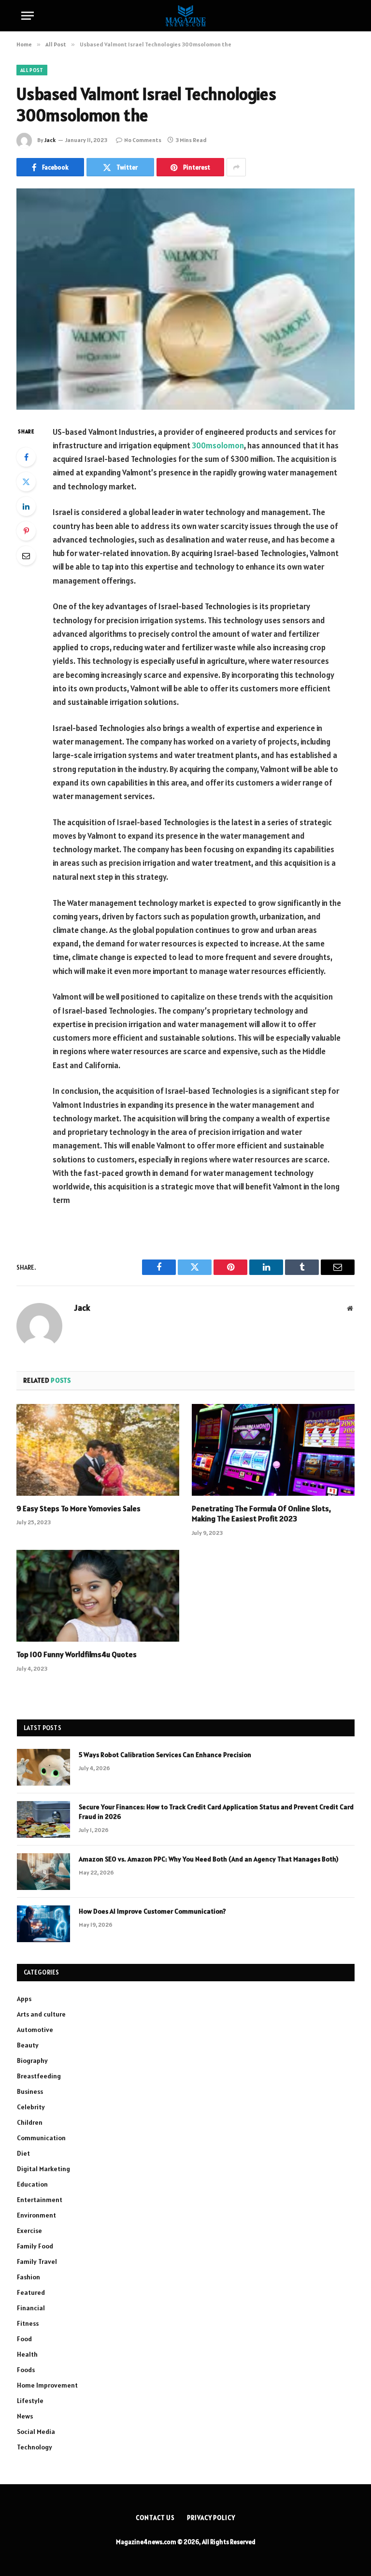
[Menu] (28, 16)
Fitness (28, 2323)
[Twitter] (26, 482)
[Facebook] (26, 457)
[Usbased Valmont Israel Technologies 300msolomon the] (185, 299)
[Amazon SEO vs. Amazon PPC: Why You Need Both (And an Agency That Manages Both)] (43, 1872)
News (25, 2416)
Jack (50, 140)
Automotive (35, 2030)
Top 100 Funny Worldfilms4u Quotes (77, 1654)
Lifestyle (30, 2401)
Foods (26, 2370)
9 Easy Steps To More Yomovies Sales (78, 1508)
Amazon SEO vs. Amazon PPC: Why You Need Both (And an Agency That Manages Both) (208, 1859)
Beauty (28, 2045)
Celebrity (31, 2107)
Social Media (36, 2432)
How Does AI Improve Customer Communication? (152, 1911)
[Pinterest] (26, 531)
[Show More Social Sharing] (236, 167)
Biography (32, 2061)
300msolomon (218, 445)
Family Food (35, 2246)
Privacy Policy (211, 2518)
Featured (31, 2292)
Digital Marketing (43, 2169)
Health (27, 2354)
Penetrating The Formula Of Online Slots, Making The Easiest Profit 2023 (261, 1514)
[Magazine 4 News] (185, 16)
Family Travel (37, 2261)
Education (32, 2184)
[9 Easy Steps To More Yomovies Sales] (98, 1450)
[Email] (26, 556)
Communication (41, 2138)
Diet (23, 2153)
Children (30, 2122)
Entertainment (40, 2200)
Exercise (29, 2231)
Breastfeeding (39, 2076)
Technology (35, 2447)
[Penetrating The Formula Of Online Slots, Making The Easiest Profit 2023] (273, 1450)
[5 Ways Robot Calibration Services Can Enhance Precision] (43, 1767)
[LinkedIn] (26, 506)
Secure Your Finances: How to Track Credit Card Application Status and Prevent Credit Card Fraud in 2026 (216, 1812)
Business (30, 2091)
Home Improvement (47, 2385)
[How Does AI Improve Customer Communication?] (43, 1924)
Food (24, 2339)
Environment (36, 2215)
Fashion (29, 2277)
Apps (24, 1999)
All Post (32, 70)
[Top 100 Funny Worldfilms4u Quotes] (98, 1596)
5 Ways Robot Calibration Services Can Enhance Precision (165, 1755)
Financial (31, 2308)
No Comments (143, 140)
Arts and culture (41, 2014)
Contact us (155, 2518)
